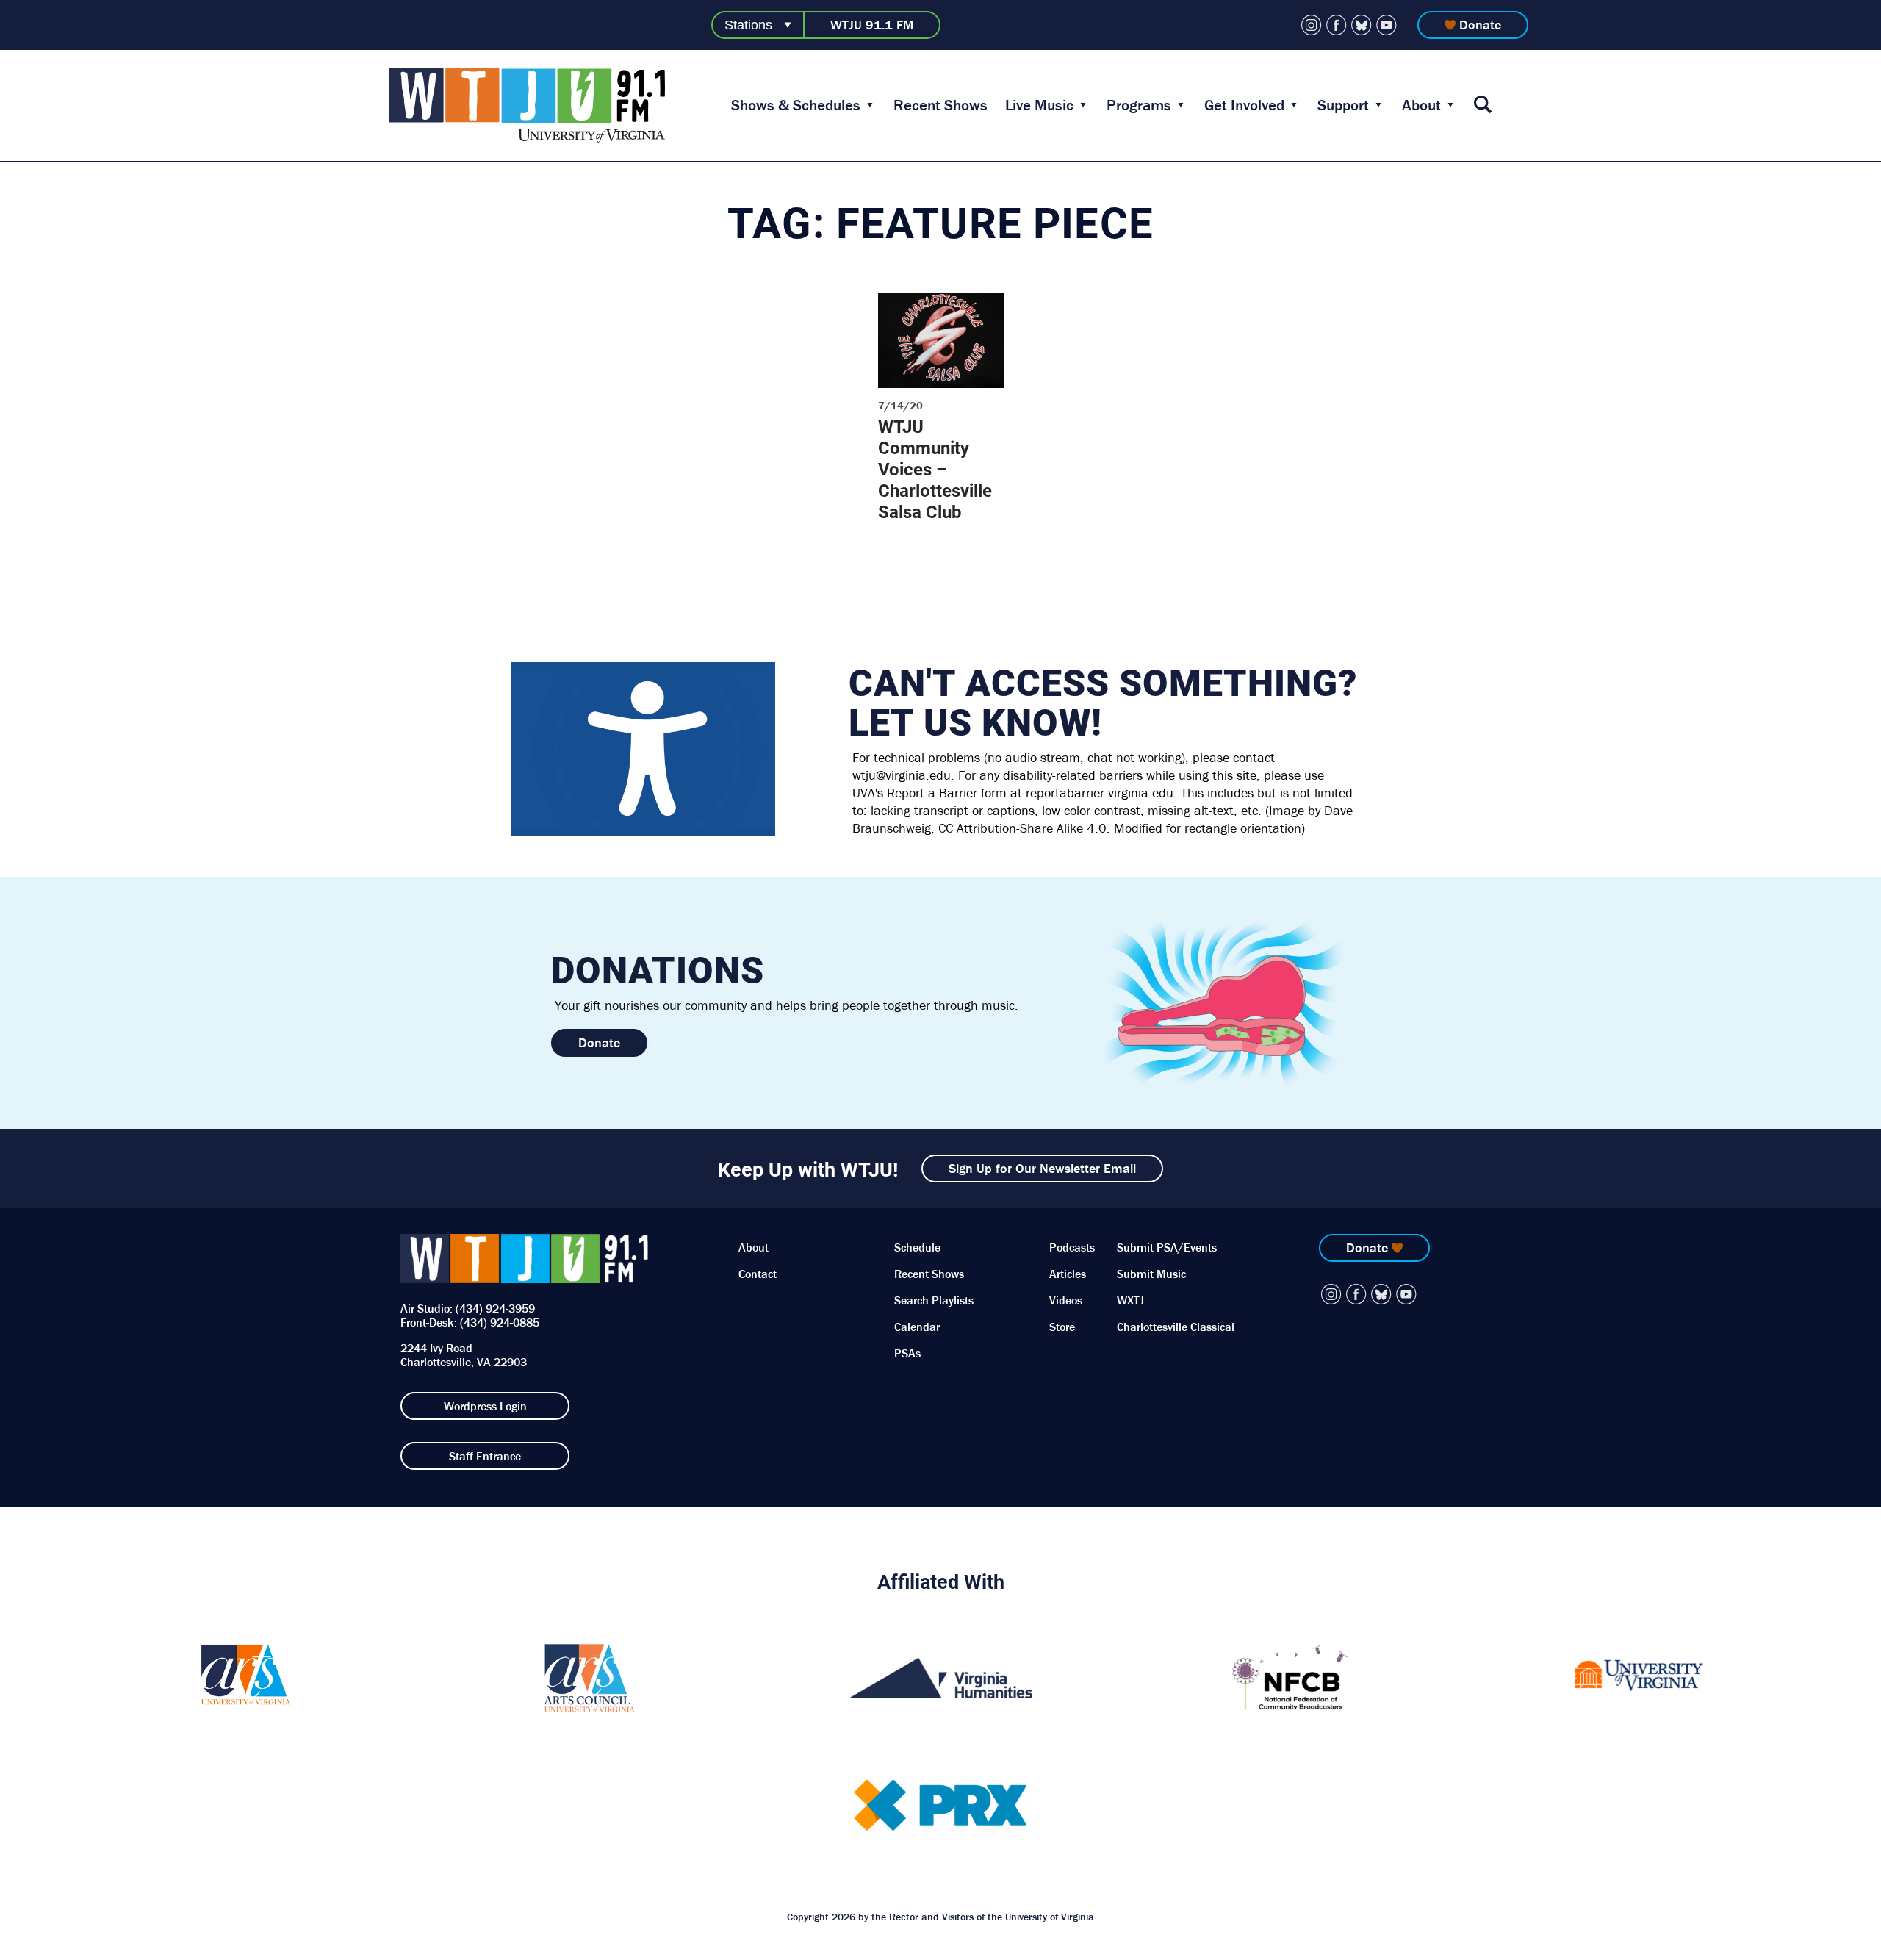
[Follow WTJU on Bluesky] (1362, 25)
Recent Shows (940, 105)
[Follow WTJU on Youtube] (1387, 25)
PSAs (907, 1353)
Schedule (917, 1247)
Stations (748, 25)
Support (1343, 105)
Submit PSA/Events (1167, 1247)
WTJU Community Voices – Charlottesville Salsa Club (935, 469)
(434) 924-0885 (500, 1322)
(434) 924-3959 (495, 1308)
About (1421, 105)
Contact (758, 1274)
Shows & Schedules (796, 105)
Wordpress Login (485, 1406)
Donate (1480, 25)
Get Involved (1244, 105)
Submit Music (1151, 1274)
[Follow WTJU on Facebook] (1337, 25)
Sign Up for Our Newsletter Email (1042, 1168)
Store (1062, 1327)
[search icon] (1483, 105)
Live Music (1039, 105)
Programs (1139, 105)
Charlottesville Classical (1176, 1327)
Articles (1068, 1274)
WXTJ (1130, 1300)
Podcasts (1072, 1247)
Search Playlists (934, 1300)
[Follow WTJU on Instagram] (1312, 25)
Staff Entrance (485, 1456)
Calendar (917, 1327)
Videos (1066, 1300)
